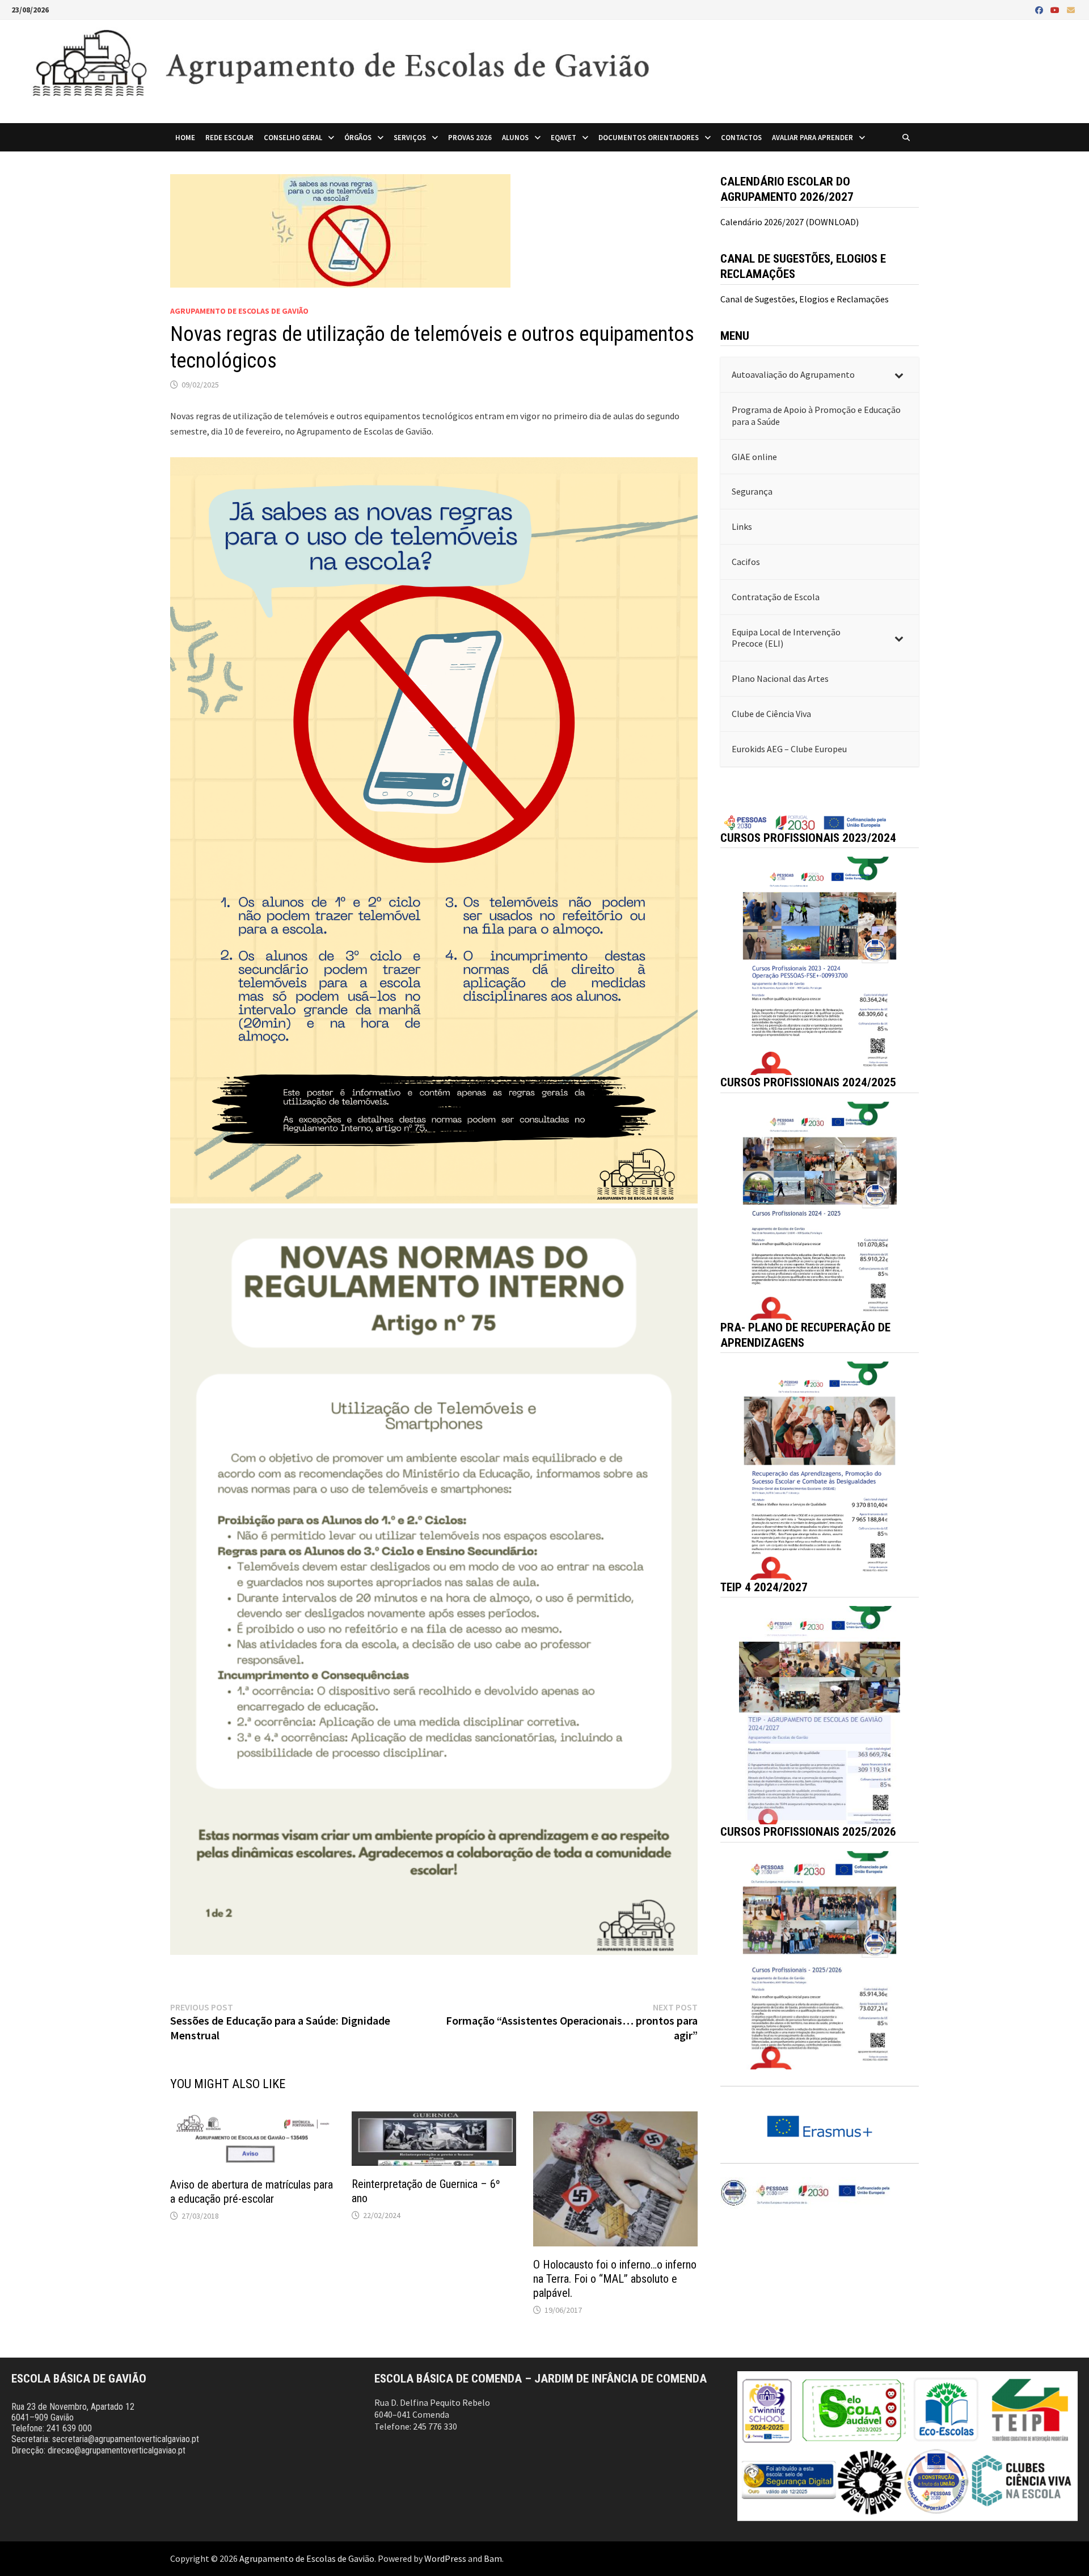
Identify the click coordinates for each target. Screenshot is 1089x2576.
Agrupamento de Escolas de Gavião (239, 311)
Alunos (515, 137)
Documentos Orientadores (649, 137)
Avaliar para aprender (812, 137)
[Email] (1071, 10)
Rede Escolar (229, 137)
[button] (820, 966)
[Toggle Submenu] (899, 375)
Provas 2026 (470, 137)
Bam (493, 2558)
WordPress (445, 2558)
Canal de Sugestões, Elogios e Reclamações (805, 299)
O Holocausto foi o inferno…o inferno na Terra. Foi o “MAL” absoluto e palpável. (615, 2279)
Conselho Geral (293, 137)
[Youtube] (1056, 10)
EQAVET (564, 137)
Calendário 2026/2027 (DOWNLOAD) (790, 222)
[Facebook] (1040, 10)
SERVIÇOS (410, 137)
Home (185, 137)
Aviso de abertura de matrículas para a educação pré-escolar (252, 2192)
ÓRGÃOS (358, 137)
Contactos (741, 137)
